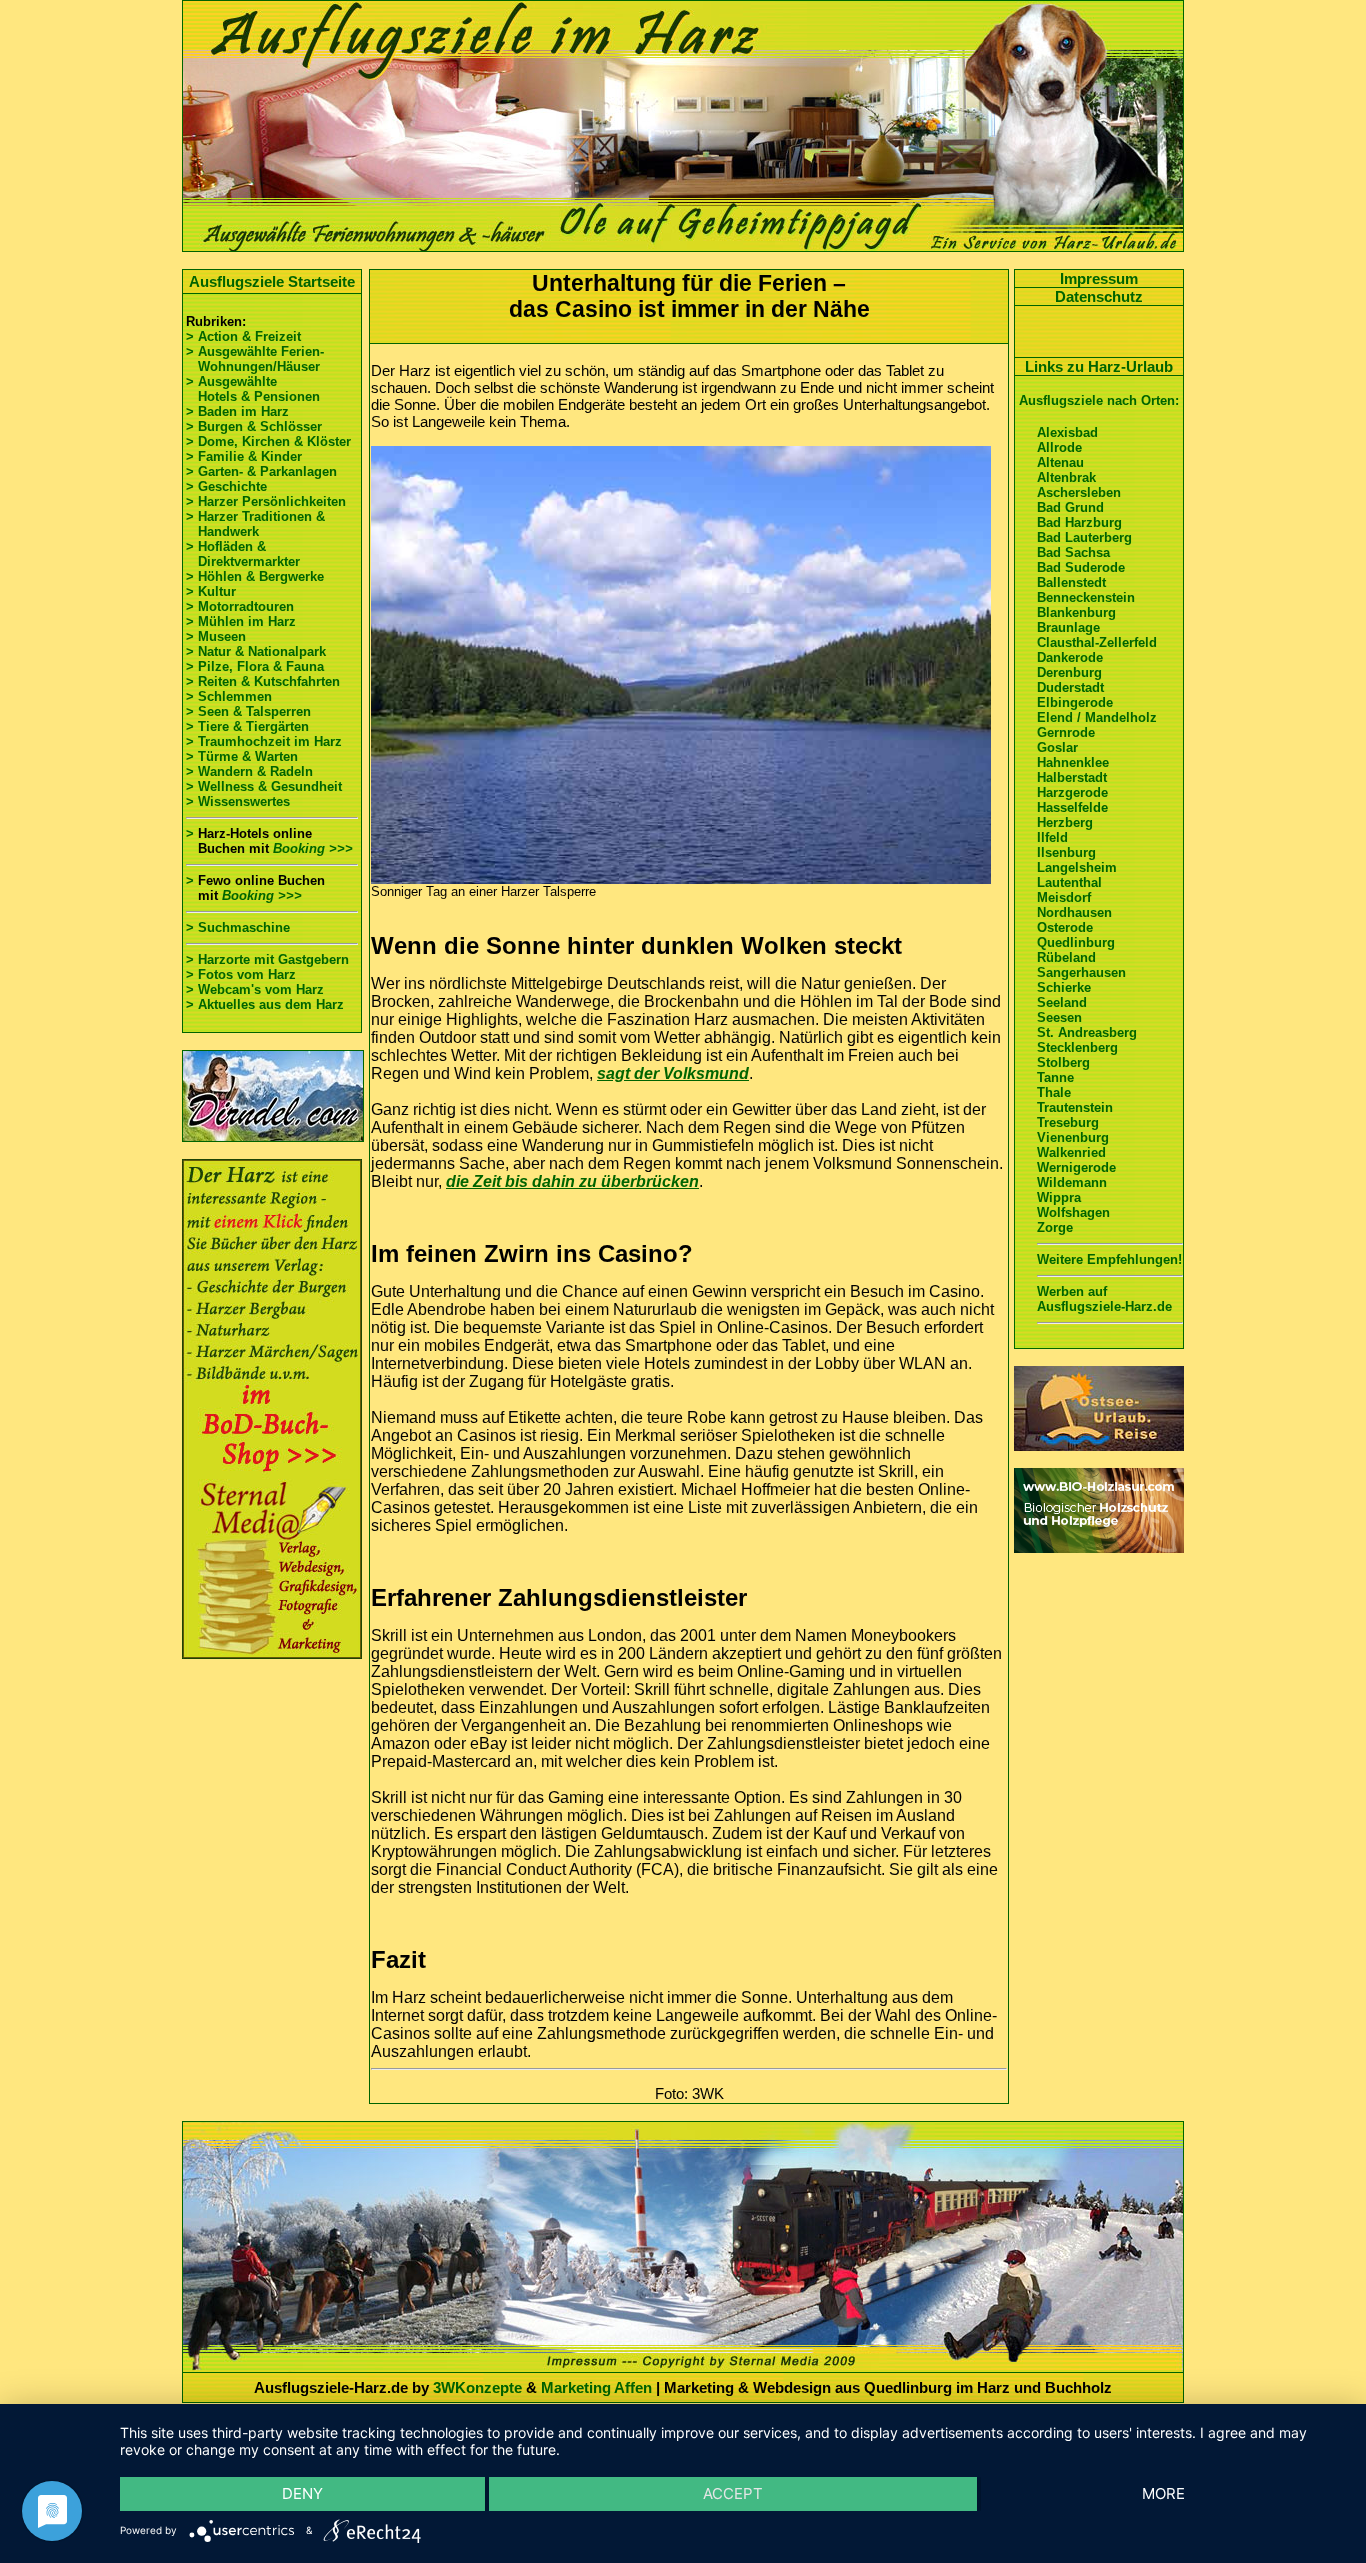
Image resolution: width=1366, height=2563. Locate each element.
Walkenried (1071, 1152)
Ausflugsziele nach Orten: (1099, 400)
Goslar (1057, 747)
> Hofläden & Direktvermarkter (243, 554)
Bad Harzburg (1079, 522)
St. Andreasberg (1087, 1032)
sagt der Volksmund (673, 1073)
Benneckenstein (1086, 597)
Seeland (1062, 1002)
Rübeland (1066, 957)
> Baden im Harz (237, 411)
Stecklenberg (1077, 1047)
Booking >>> (313, 848)
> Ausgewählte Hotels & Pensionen (253, 389)
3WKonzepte (477, 2387)
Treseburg (1068, 1122)
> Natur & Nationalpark (256, 651)
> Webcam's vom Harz (255, 989)
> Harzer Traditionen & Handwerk (255, 524)
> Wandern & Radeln (249, 771)
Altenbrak (1066, 477)
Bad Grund (1070, 507)
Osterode (1065, 927)
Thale (1054, 1092)
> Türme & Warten (242, 756)
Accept (733, 2493)
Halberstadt (1072, 777)
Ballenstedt (1071, 582)
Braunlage (1068, 627)
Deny (302, 2493)
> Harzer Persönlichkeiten (266, 501)
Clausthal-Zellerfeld (1097, 642)
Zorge (1055, 1227)
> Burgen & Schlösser (254, 426)
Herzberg (1065, 822)
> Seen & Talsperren (248, 711)
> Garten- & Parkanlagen (261, 471)
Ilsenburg (1066, 852)
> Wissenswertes (238, 801)
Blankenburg (1076, 612)
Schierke (1064, 987)
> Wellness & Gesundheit (264, 786)
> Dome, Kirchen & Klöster (268, 441)
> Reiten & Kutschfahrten (263, 681)
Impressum (1099, 278)
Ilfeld (1052, 837)
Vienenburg (1073, 1137)
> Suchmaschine (238, 927)
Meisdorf (1064, 897)
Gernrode (1066, 732)
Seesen (1059, 1017)
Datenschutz (1099, 296)
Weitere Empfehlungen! (1109, 1259)
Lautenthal (1069, 882)
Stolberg (1063, 1062)
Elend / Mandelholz (1097, 717)
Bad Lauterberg (1084, 537)
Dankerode (1070, 657)
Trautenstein (1075, 1107)
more (1163, 2493)
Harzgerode (1072, 792)
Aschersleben (1079, 492)
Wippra (1059, 1197)
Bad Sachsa (1073, 552)
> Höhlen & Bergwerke (255, 576)
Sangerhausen (1081, 972)
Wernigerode (1076, 1167)
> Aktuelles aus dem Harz (265, 1004)
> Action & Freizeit (243, 336)
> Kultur (211, 591)
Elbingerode (1075, 702)
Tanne (1055, 1077)
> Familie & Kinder (244, 456)
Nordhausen (1074, 912)
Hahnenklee (1073, 762)
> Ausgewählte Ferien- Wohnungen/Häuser (257, 359)
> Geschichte (226, 486)
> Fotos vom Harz (241, 974)
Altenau (1060, 462)
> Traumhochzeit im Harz (264, 741)
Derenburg (1069, 672)
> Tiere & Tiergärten (247, 726)
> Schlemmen (229, 696)
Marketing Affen (596, 2387)
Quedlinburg (1076, 942)
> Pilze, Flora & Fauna (255, 666)
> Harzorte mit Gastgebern (267, 959)
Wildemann (1072, 1182)
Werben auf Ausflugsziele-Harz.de (1104, 1299)
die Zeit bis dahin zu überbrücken (572, 1181)
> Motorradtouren (240, 606)
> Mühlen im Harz (241, 621)
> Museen (216, 636)
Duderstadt (1070, 687)
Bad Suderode (1081, 567)
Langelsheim (1077, 867)
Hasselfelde (1072, 807)
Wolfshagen (1073, 1212)
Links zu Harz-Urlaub (1099, 366)
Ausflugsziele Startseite (272, 281)
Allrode (1059, 447)
